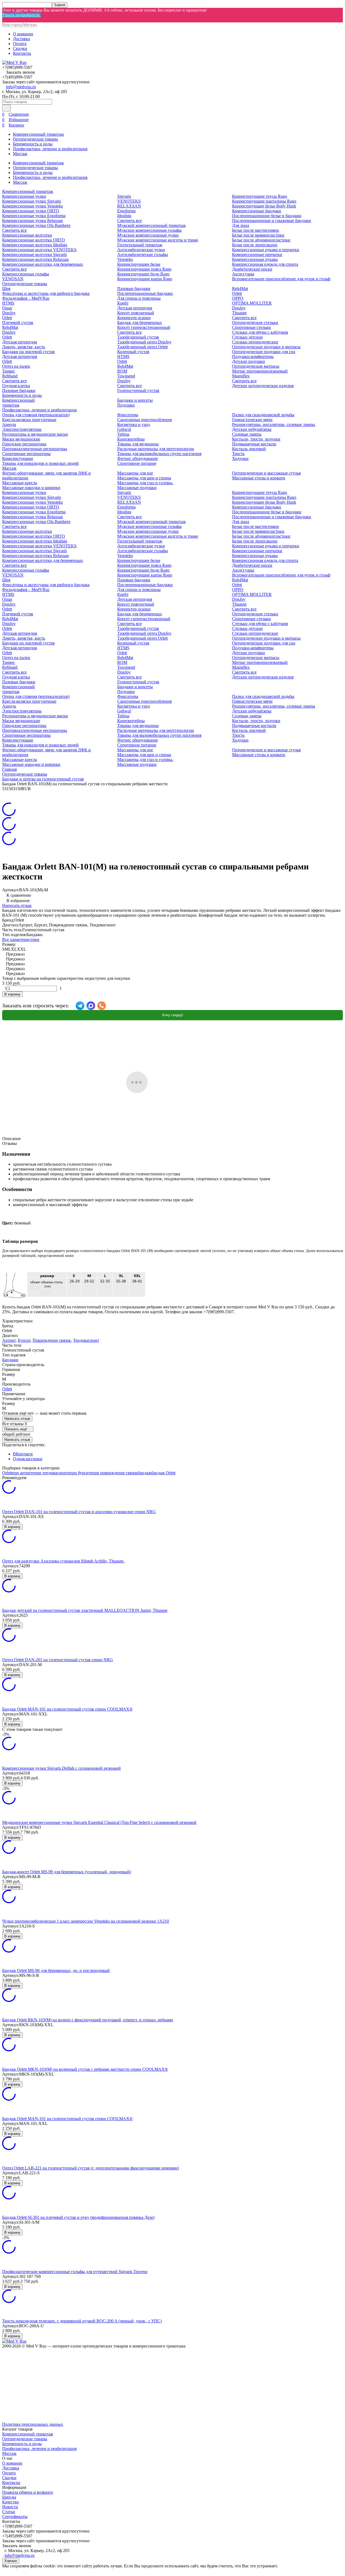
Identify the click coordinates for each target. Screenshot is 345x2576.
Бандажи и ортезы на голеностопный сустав (43, 779)
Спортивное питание (137, 463)
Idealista (124, 216)
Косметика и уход (134, 424)
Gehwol (124, 429)
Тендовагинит (86, 1340)
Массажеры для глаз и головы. (145, 483)
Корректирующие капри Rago (145, 279)
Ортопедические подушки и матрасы (266, 347)
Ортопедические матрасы (256, 366)
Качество (11, 2502)
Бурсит (24, 1340)
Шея (6, 289)
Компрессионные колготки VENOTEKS (39, 250)
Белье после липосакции (255, 245)
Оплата (20, 44)
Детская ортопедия (20, 342)
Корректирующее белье (139, 264)
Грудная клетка (16, 386)
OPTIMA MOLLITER (252, 303)
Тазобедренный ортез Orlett (142, 347)
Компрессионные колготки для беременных (43, 264)
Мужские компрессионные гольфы (149, 230)
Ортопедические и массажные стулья (266, 473)
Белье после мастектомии (256, 230)
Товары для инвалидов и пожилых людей (40, 463)
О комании (23, 34)
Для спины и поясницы (139, 298)
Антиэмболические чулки (141, 250)
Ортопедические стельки (255, 323)
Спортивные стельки (251, 327)
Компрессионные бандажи (257, 211)
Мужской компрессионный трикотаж (151, 225)
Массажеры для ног (135, 473)
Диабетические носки (252, 269)
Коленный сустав (133, 352)
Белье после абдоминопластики (261, 240)
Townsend (126, 376)
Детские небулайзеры (252, 429)
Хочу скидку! (173, 1015)
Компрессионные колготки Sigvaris (34, 255)
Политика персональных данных (33, 2424)
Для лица (241, 225)
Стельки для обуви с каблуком (260, 332)
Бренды (9, 2497)
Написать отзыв (17, 905)
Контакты (22, 53)
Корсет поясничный (136, 313)
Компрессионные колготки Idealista (35, 245)
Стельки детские (247, 337)
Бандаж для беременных (140, 323)
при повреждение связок (115, 1473)
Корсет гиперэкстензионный (144, 327)
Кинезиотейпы (131, 439)
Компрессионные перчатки (257, 255)
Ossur (7, 308)
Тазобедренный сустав (138, 337)
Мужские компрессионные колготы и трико (158, 240)
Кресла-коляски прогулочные (29, 420)
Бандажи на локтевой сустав (28, 352)
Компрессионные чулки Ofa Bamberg (36, 225)
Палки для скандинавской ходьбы (263, 415)
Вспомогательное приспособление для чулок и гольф (281, 279)
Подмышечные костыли (254, 444)
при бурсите (81, 1473)
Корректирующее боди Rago (143, 274)
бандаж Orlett (163, 1473)
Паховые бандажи (19, 390)
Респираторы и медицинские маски (35, 434)
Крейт (123, 303)
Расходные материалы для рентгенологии (156, 449)
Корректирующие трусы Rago (260, 196)
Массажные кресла (20, 483)
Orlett (7, 318)
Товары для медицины (138, 444)
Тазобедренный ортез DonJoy (144, 342)
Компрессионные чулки (24, 196)
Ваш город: (20, 25)
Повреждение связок (52, 1340)
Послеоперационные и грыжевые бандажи (272, 221)
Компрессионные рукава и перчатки (266, 250)
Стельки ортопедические (255, 342)
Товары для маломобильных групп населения (159, 454)
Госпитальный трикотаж (140, 245)
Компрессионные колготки (27, 235)
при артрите (23, 1473)
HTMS (8, 303)
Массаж (20, 154)
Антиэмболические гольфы (143, 255)
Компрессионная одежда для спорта (265, 264)
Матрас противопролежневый (260, 371)
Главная (9, 769)
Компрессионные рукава (255, 259)
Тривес (9, 371)
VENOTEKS (129, 201)
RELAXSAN (129, 206)
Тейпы (123, 434)
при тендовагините (52, 1473)
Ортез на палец (16, 366)
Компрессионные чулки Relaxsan (32, 221)
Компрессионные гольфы (26, 274)
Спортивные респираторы (26, 454)
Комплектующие (18, 458)
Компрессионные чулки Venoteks (32, 206)
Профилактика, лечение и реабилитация (50, 149)
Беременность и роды (33, 144)
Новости (10, 2507)
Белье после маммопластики (258, 235)
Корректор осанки (134, 318)
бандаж (144, 1473)
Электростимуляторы (22, 429)
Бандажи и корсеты (135, 400)
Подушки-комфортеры (253, 356)
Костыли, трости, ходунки (256, 439)
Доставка (21, 39)
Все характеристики (21, 939)
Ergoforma (126, 211)
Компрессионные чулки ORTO (31, 211)
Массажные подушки (137, 488)
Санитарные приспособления (144, 420)
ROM (122, 371)
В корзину (12, 994)
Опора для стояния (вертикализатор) (36, 415)
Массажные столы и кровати (259, 478)
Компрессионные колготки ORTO (34, 240)
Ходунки (240, 458)
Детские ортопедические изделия (263, 386)
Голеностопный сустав (138, 390)
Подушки (126, 405)
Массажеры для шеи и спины (144, 478)
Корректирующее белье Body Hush (264, 206)
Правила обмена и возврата (27, 2492)
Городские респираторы (24, 444)
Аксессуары (243, 274)
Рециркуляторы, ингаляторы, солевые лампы (274, 424)
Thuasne (239, 313)
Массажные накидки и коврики (31, 488)
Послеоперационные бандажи (145, 293)
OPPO (238, 298)
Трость (238, 454)
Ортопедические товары (35, 139)
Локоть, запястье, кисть (24, 347)
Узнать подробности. (21, 15)
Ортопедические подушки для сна (264, 352)
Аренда (9, 424)
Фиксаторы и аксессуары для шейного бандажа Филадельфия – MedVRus (46, 296)
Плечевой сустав (18, 323)
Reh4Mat (10, 327)
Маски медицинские (21, 439)
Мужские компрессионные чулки (148, 235)
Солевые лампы (247, 434)
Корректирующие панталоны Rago (264, 201)
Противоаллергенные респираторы (35, 449)
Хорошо (11, 2561)
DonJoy (9, 313)
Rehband (10, 376)
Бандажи (10, 1360)
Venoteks (125, 259)
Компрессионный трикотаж (38, 134)
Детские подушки (249, 361)
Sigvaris (124, 196)
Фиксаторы (128, 415)
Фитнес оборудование (138, 458)
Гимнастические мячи (252, 420)
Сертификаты (15, 2517)
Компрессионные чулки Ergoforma (34, 216)
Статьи (9, 2512)
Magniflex (241, 376)
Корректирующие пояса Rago (144, 269)
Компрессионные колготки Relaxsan (35, 259)
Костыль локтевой (249, 449)
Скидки (20, 48)
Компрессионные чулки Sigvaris (32, 201)
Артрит (9, 1340)
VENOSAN (13, 279)
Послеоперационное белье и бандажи (267, 216)
